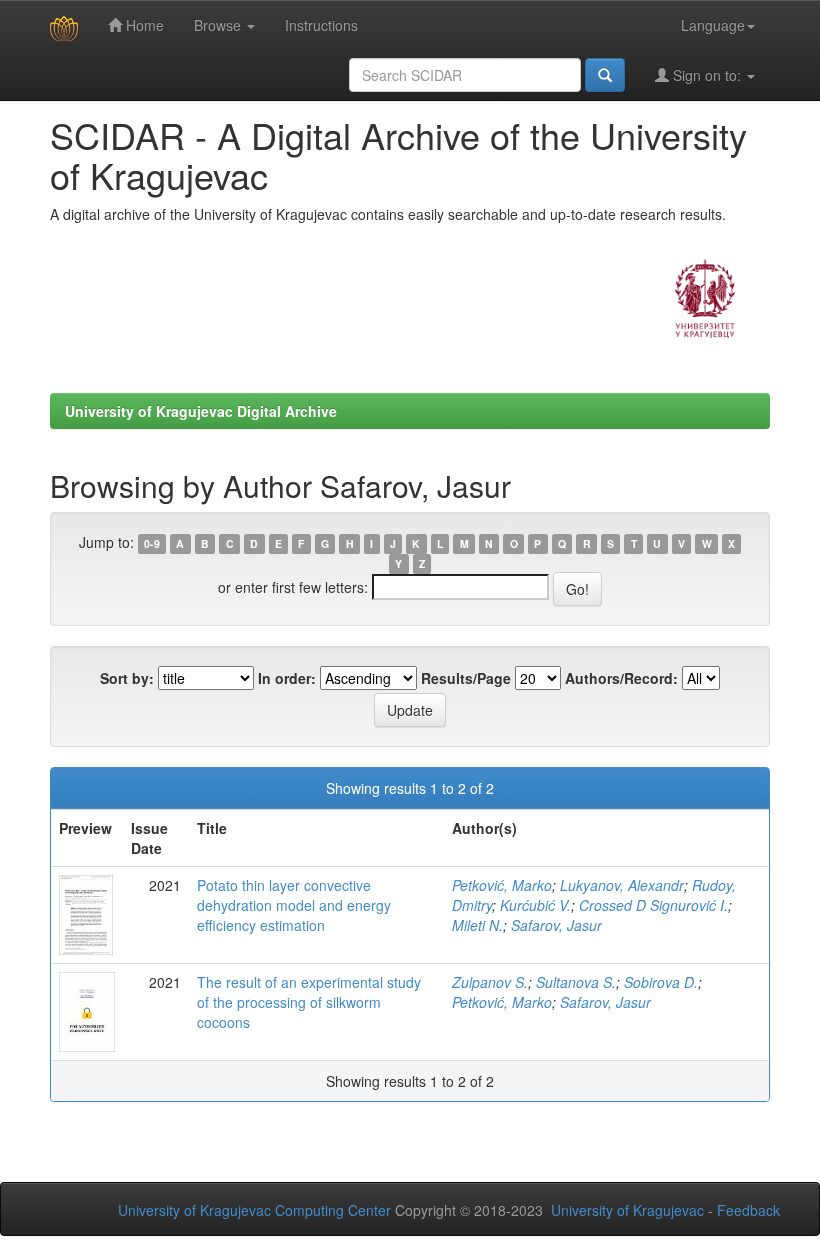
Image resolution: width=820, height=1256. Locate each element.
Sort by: (127, 678)
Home (143, 25)
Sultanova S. (576, 982)
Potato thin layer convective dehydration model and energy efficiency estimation (294, 905)
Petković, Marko (502, 885)
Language (713, 25)
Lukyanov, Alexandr (622, 885)
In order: (287, 678)
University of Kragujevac (627, 1210)
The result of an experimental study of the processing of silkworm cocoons (309, 1002)
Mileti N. (477, 925)
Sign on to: (707, 75)
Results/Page (466, 678)
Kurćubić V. (535, 905)
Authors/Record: (621, 678)
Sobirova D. (661, 982)
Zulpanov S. (490, 982)
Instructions (321, 25)
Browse (219, 25)
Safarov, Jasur (556, 925)
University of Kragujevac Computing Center (254, 1210)
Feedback (748, 1210)
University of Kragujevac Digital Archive (201, 411)
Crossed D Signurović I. (653, 905)
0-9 (152, 543)
